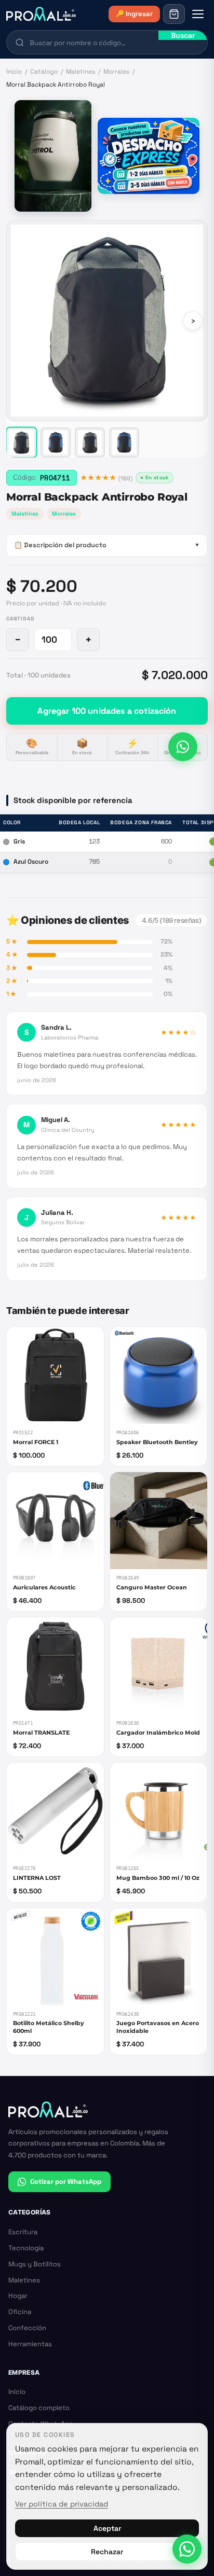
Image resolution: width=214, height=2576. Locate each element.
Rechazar (107, 2552)
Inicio (14, 72)
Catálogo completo (39, 2408)
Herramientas (30, 2344)
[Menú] (198, 14)
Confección (27, 2328)
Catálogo (44, 72)
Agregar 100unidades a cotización (107, 711)
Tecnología (26, 2248)
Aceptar (107, 2528)
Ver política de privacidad (62, 2504)
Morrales (116, 72)
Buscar (183, 35)
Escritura (23, 2232)
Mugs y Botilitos (35, 2264)
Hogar (18, 2296)
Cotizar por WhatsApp (66, 2182)
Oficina (20, 2312)
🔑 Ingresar (134, 14)
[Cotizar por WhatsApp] (183, 748)
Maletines (81, 72)
